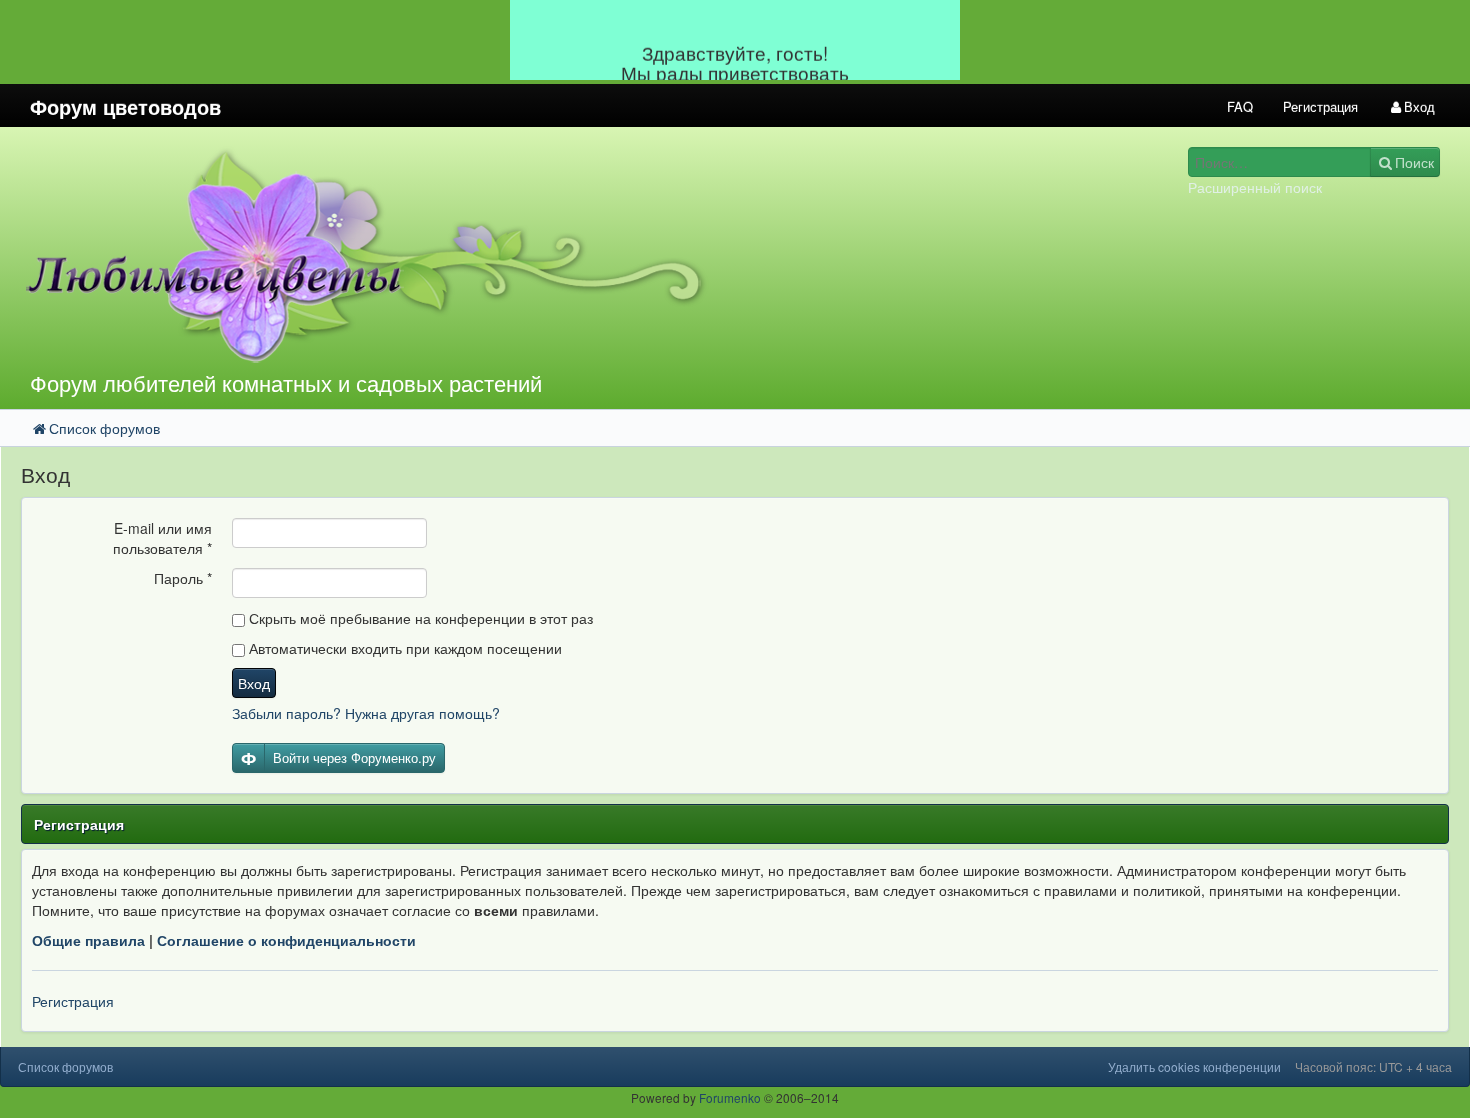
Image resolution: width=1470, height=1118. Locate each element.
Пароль (183, 578)
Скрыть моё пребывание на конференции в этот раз (419, 618)
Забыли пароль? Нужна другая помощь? (366, 713)
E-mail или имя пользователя (162, 538)
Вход (254, 683)
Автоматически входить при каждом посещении (403, 648)
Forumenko (730, 1097)
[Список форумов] (550, 254)
